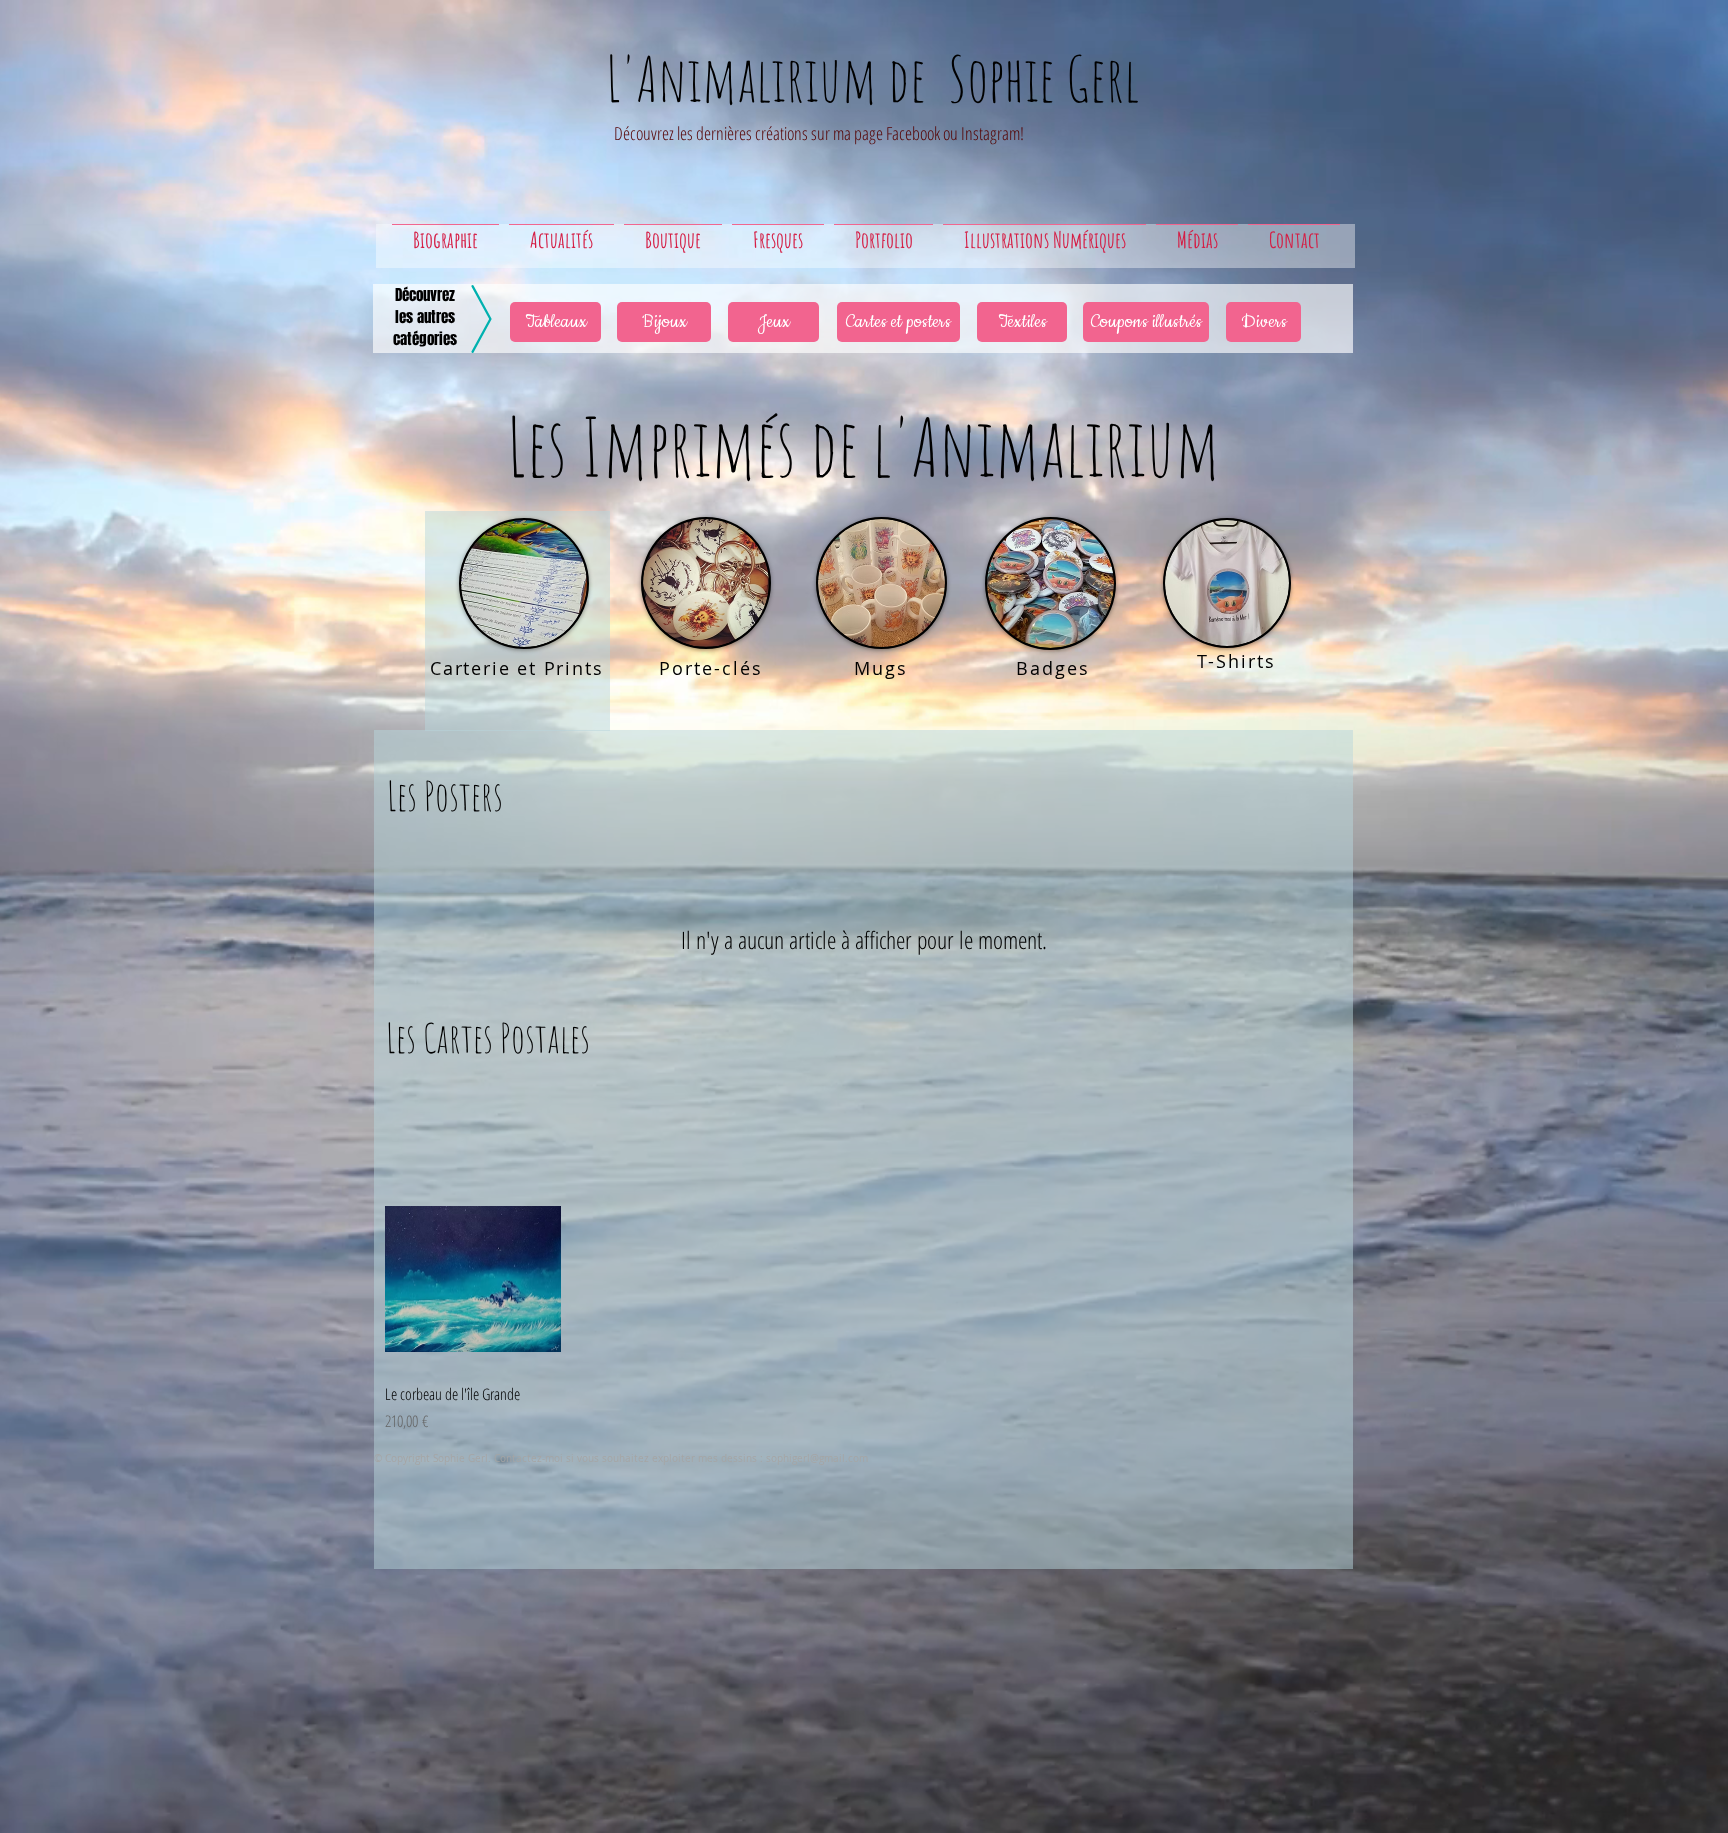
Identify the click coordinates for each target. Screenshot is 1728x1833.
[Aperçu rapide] (473, 1279)
